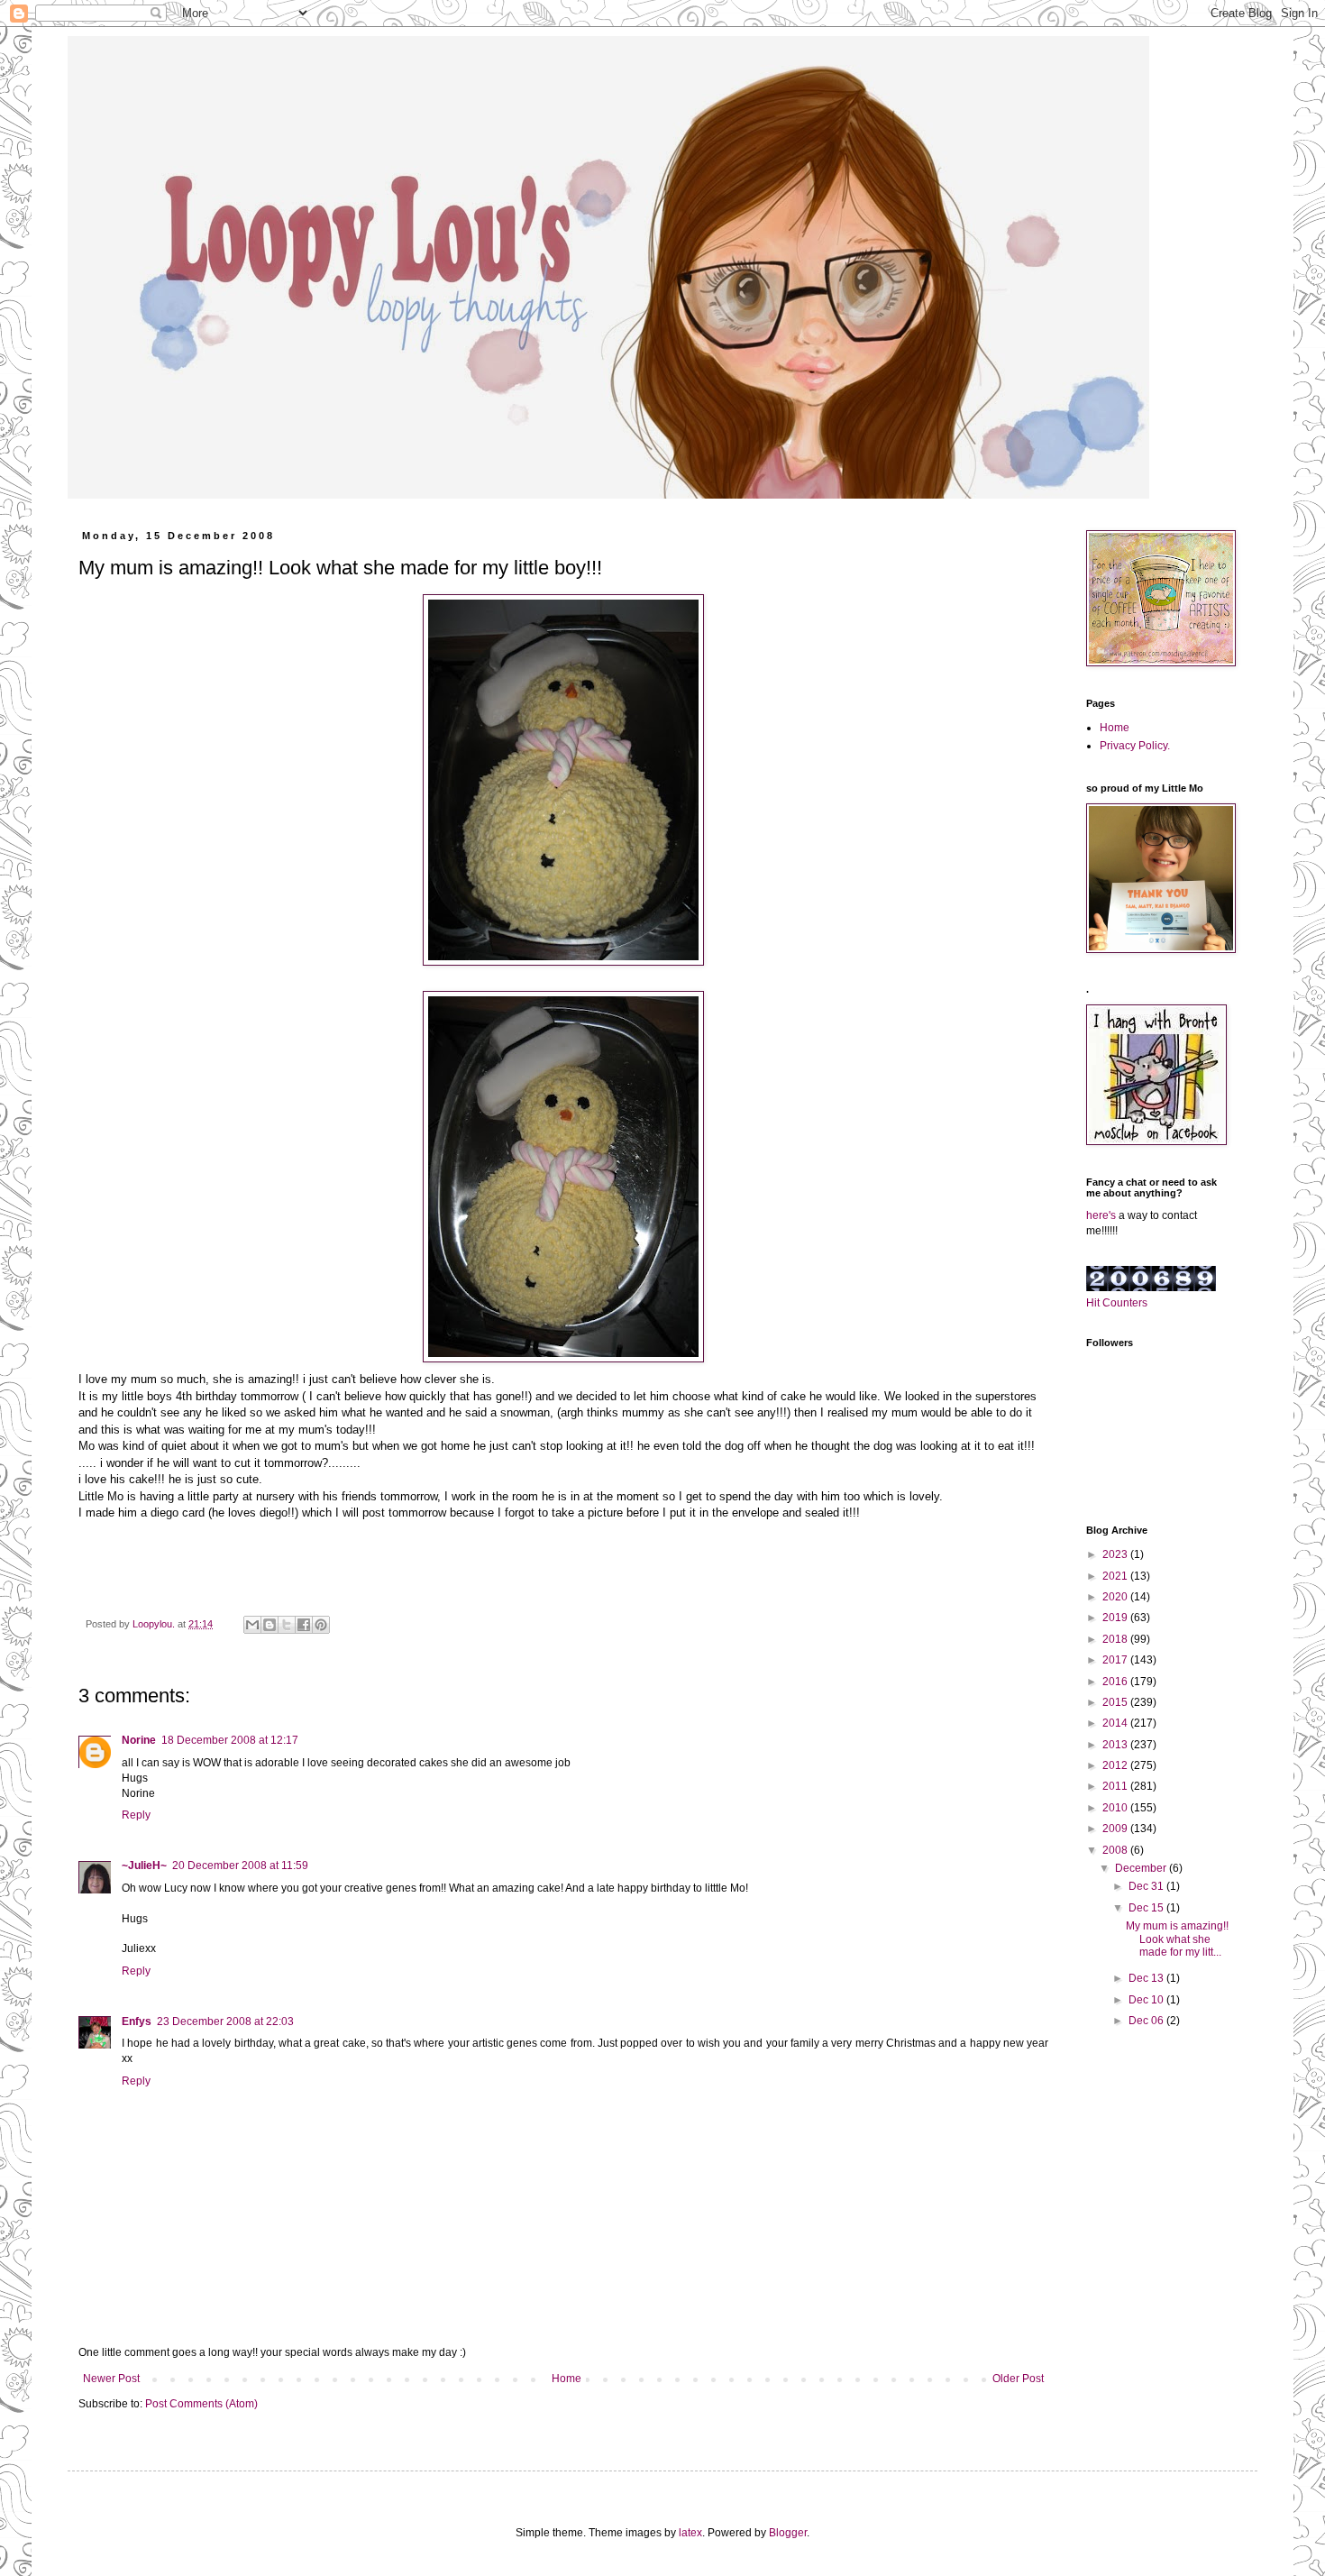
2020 (1116, 1597)
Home (567, 2379)
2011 (1116, 1786)
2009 (1116, 1829)
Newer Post (111, 2379)
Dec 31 (1147, 1886)
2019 (1116, 1618)
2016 (1116, 1682)
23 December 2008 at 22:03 (225, 2021)
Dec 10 (1147, 2000)
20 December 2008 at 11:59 (240, 1866)
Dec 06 (1147, 2021)
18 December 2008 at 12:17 (230, 1740)
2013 (1116, 1745)
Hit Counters (1117, 1303)
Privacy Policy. (1135, 746)
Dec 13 (1147, 1978)
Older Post (1018, 2379)
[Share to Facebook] (304, 1625)
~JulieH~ (144, 1866)
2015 (1116, 1702)
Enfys (137, 2021)
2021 (1116, 1576)
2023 (1116, 1554)
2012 (1116, 1765)
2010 (1116, 1808)
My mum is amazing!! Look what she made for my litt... (1177, 1939)
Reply (136, 1815)
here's (1101, 1215)
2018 (1116, 1639)
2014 (1116, 1723)
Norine (139, 1740)
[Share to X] (287, 1625)
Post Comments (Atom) (201, 2404)
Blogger (788, 2533)
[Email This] (252, 1625)
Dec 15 (1147, 1908)
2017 (1116, 1660)
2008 (1116, 1850)
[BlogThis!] (270, 1625)
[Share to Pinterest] (321, 1625)
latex (690, 2533)
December (1142, 1868)
